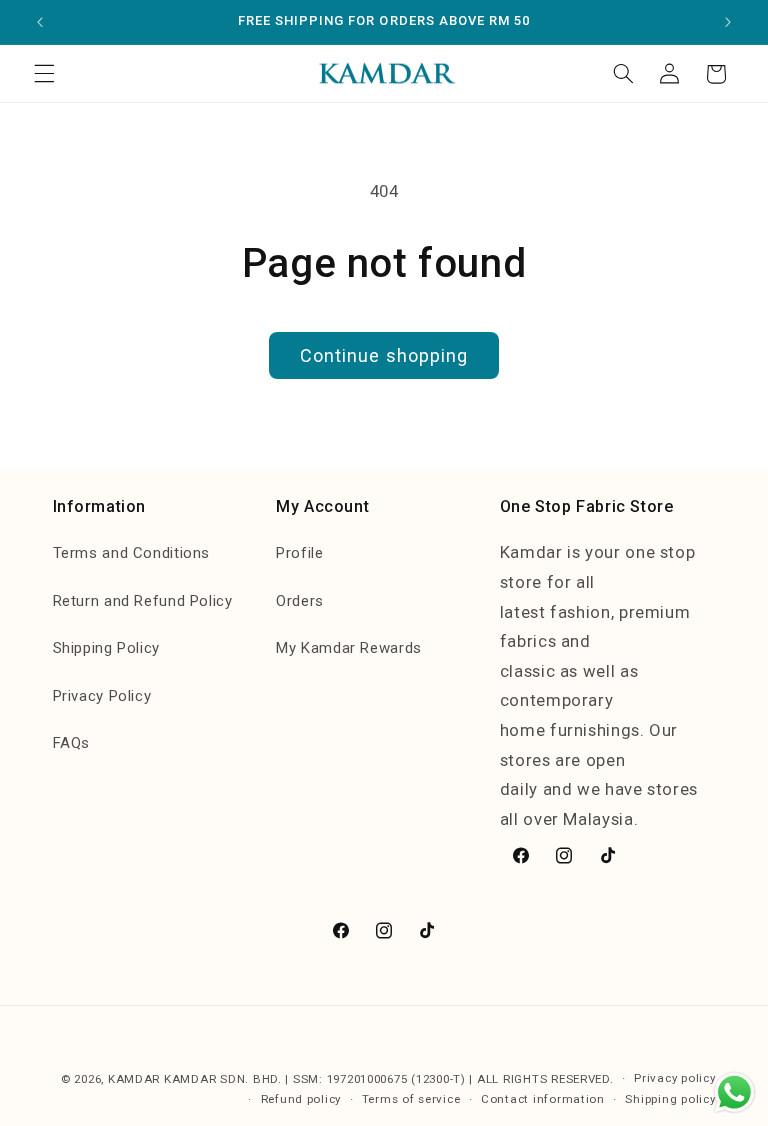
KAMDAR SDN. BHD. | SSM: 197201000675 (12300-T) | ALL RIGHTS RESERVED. (389, 1079)
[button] (44, 74)
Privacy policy (674, 1078)
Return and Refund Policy (143, 601)
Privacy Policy (102, 696)
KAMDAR (136, 1079)
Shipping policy (670, 1099)
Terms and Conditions (132, 553)
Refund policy (301, 1099)
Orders (300, 601)
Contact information (543, 1099)
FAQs (72, 743)
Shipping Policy (106, 648)
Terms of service (411, 1099)
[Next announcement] (728, 22)
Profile (299, 553)
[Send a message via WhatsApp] (734, 1092)
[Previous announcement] (40, 22)
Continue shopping (384, 355)
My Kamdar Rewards (349, 648)
